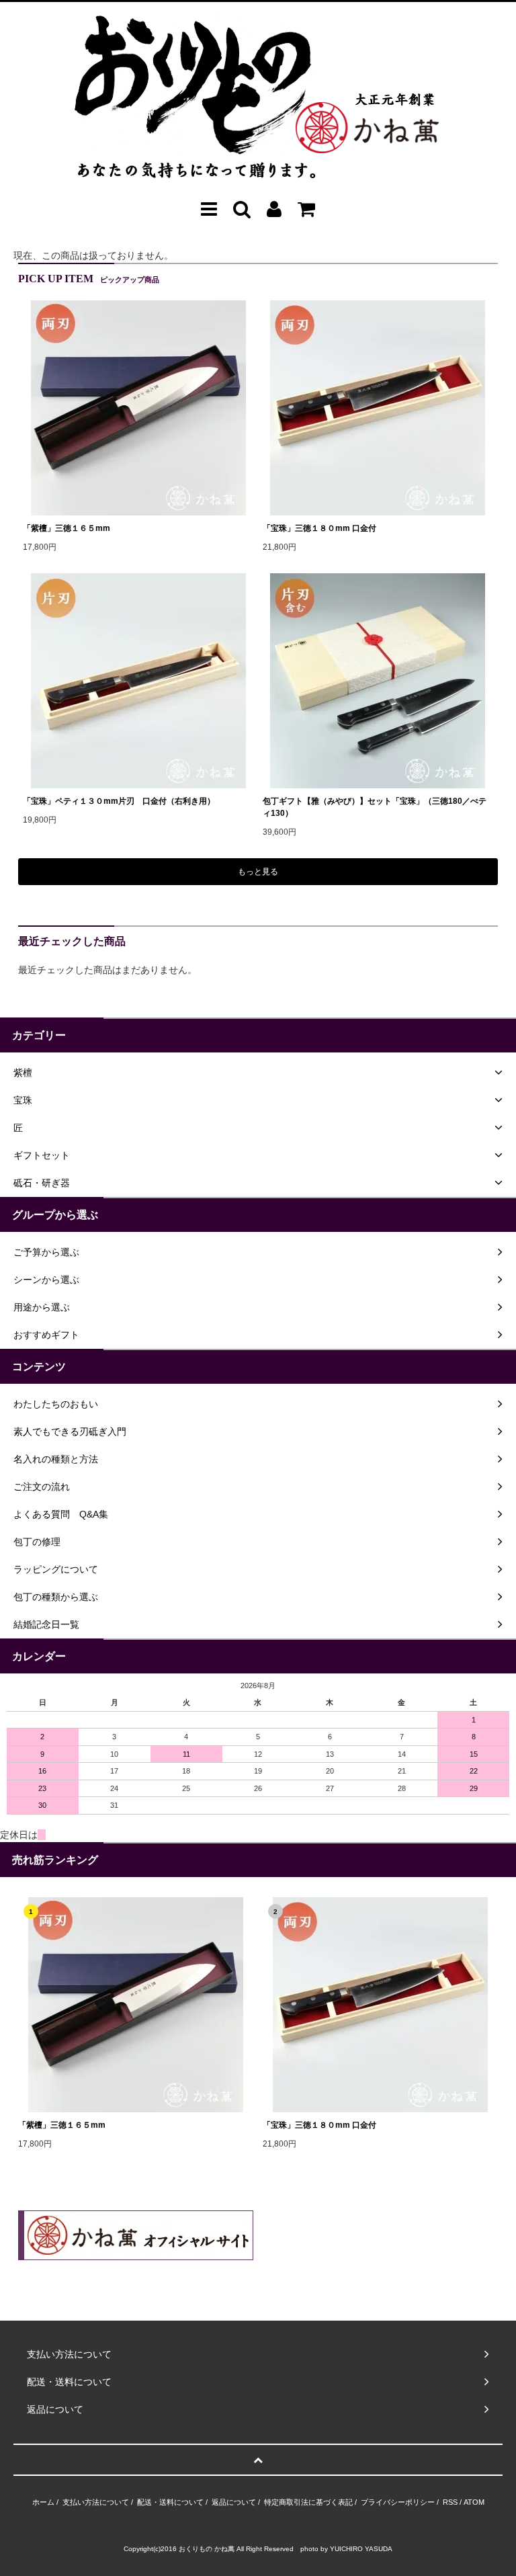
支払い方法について (96, 2502)
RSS (450, 2502)
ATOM (474, 2502)
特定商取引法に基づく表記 (308, 2502)
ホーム (43, 2502)
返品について (234, 2502)
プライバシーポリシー (398, 2502)
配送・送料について (170, 2502)
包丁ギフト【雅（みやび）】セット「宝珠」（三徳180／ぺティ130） (375, 807)
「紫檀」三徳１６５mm (67, 528)
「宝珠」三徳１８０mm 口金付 (319, 528)
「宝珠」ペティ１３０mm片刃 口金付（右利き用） (119, 801)
